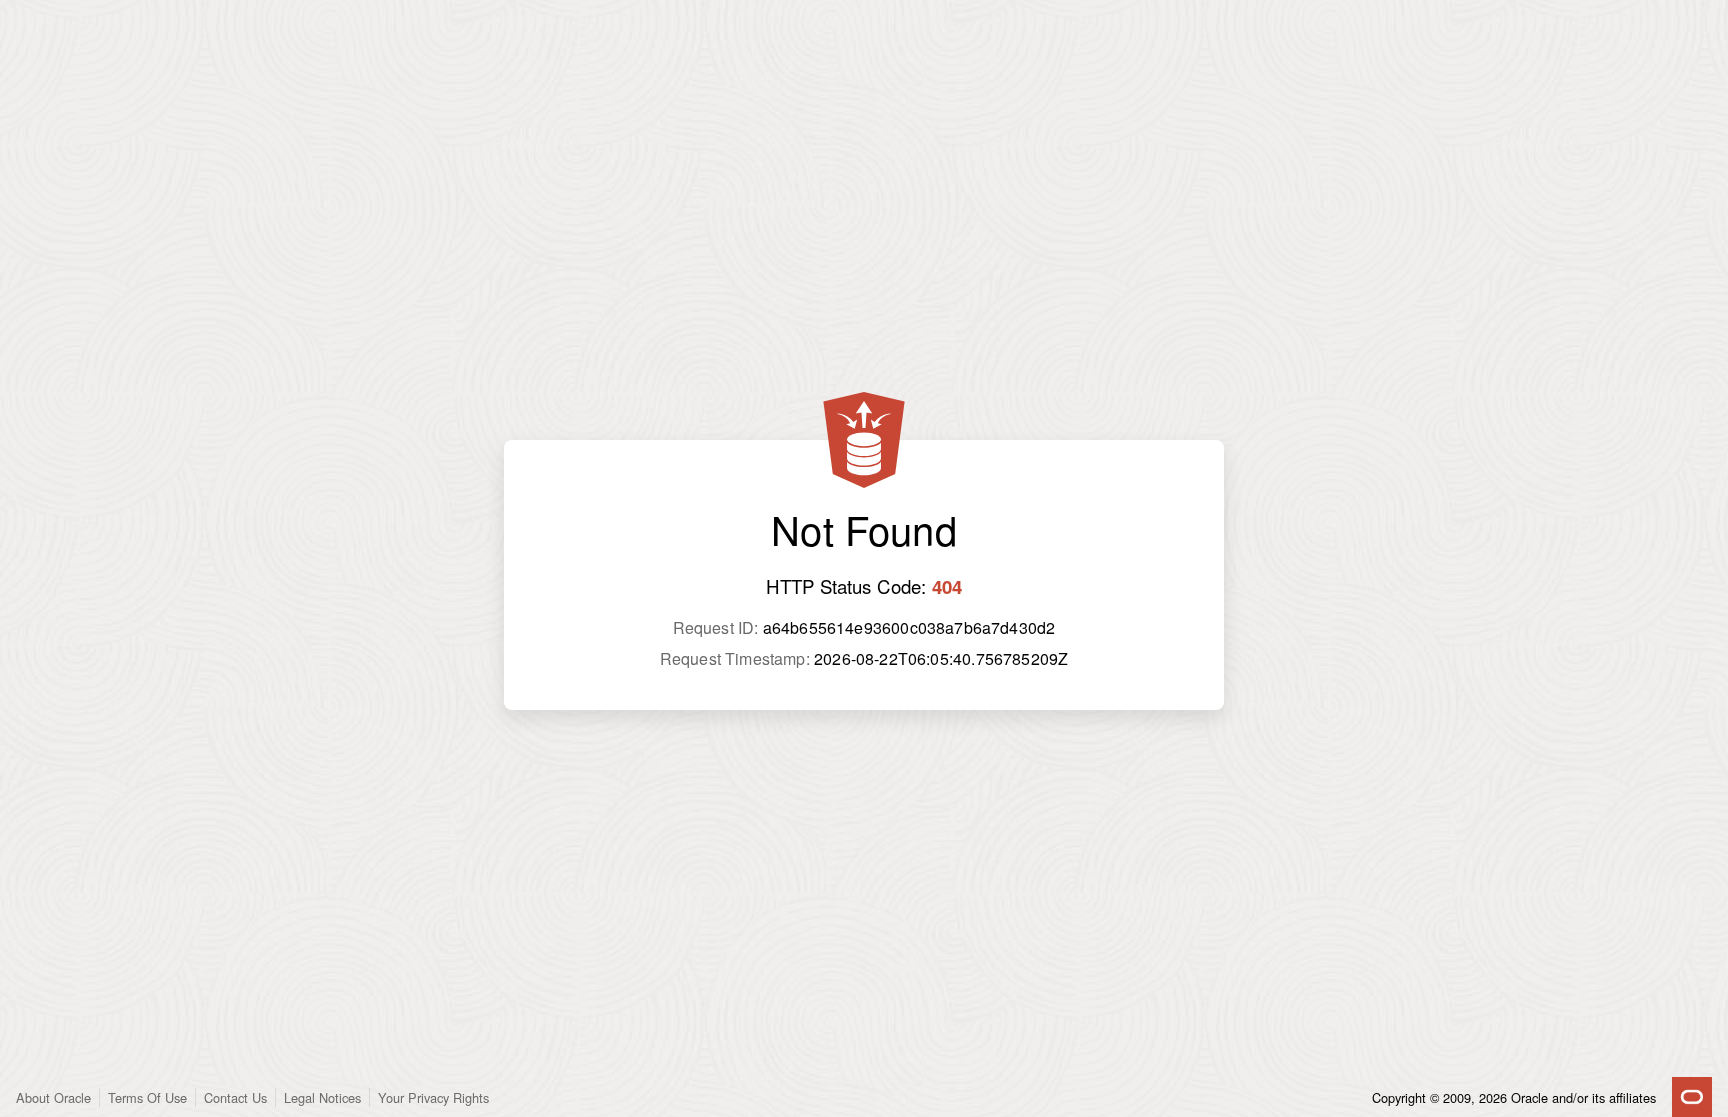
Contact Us (235, 1097)
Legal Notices (322, 1097)
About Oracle (53, 1097)
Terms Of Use (147, 1097)
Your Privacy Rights (433, 1097)
